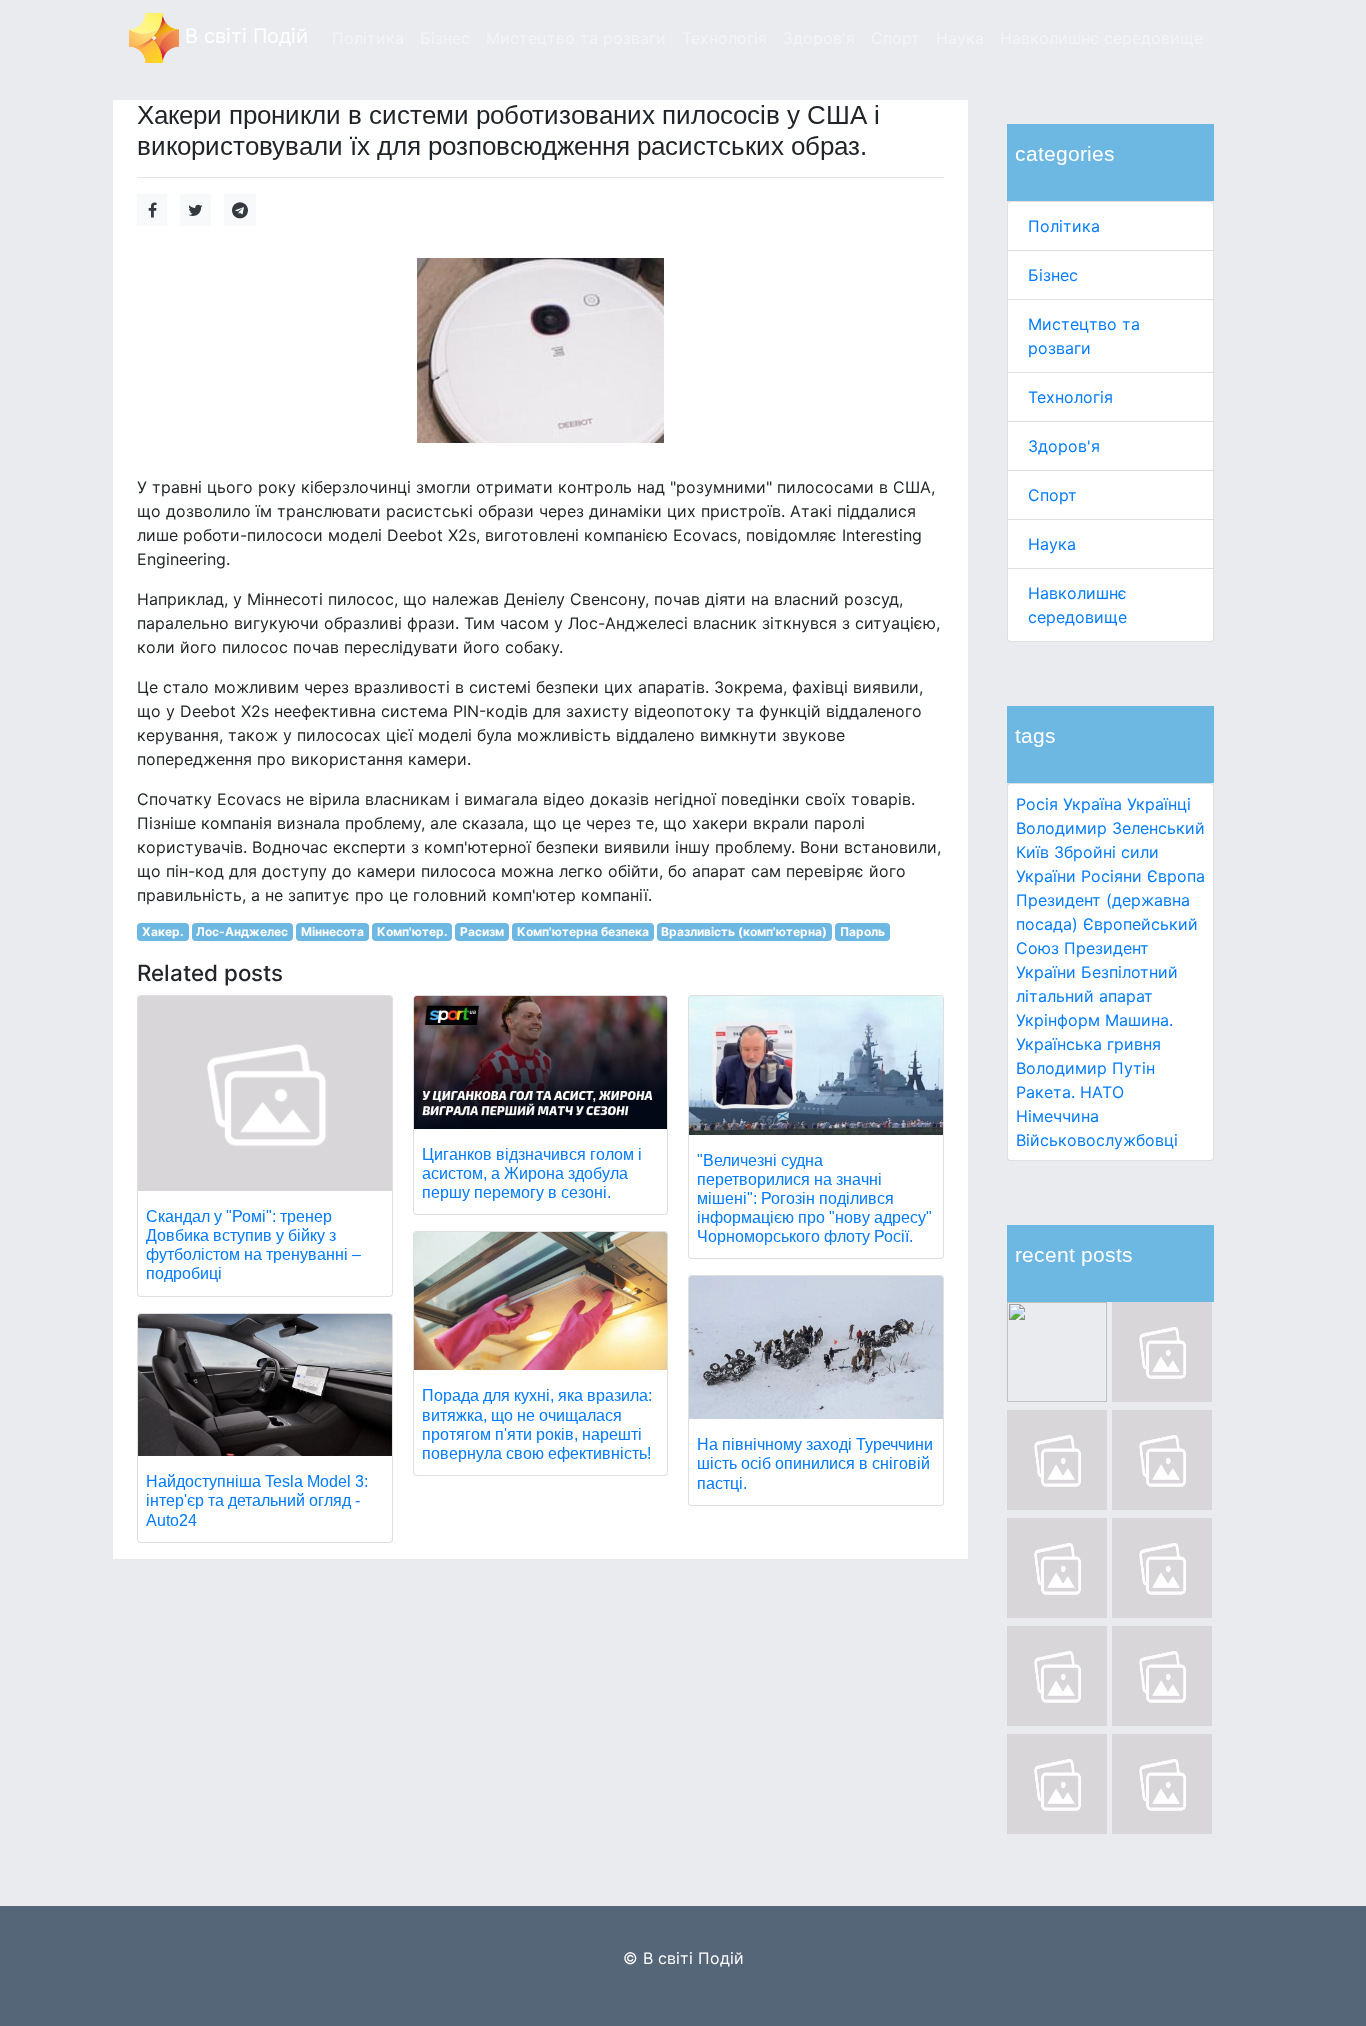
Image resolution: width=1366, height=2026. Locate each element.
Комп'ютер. (412, 931)
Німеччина (1057, 1116)
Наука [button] (960, 38)
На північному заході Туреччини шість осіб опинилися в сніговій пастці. (815, 1463)
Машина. (1139, 1020)
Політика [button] (368, 38)
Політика (1064, 226)
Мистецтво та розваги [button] (576, 38)
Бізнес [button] (445, 38)
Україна (1092, 804)
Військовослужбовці (1097, 1140)
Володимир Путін (1085, 1068)
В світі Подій (243, 36)
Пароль (862, 931)
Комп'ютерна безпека (583, 931)
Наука (1052, 544)
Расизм (482, 931)
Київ (1032, 852)
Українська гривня (1088, 1044)
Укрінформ (1058, 1020)
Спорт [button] (895, 38)
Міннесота (332, 931)
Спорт (1052, 495)
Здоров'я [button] (819, 38)
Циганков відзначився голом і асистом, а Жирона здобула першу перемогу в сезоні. (532, 1173)
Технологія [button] (724, 38)
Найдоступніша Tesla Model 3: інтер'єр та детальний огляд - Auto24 (257, 1500)
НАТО (1102, 1092)
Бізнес (1053, 275)
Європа (1176, 876)
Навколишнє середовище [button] (1101, 38)
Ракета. (1045, 1092)
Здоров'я (1064, 446)
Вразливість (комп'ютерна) (744, 931)
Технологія (1070, 397)
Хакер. (163, 931)
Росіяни (1111, 876)
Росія (1037, 804)
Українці (1159, 804)
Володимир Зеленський (1110, 828)
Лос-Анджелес (242, 931)
